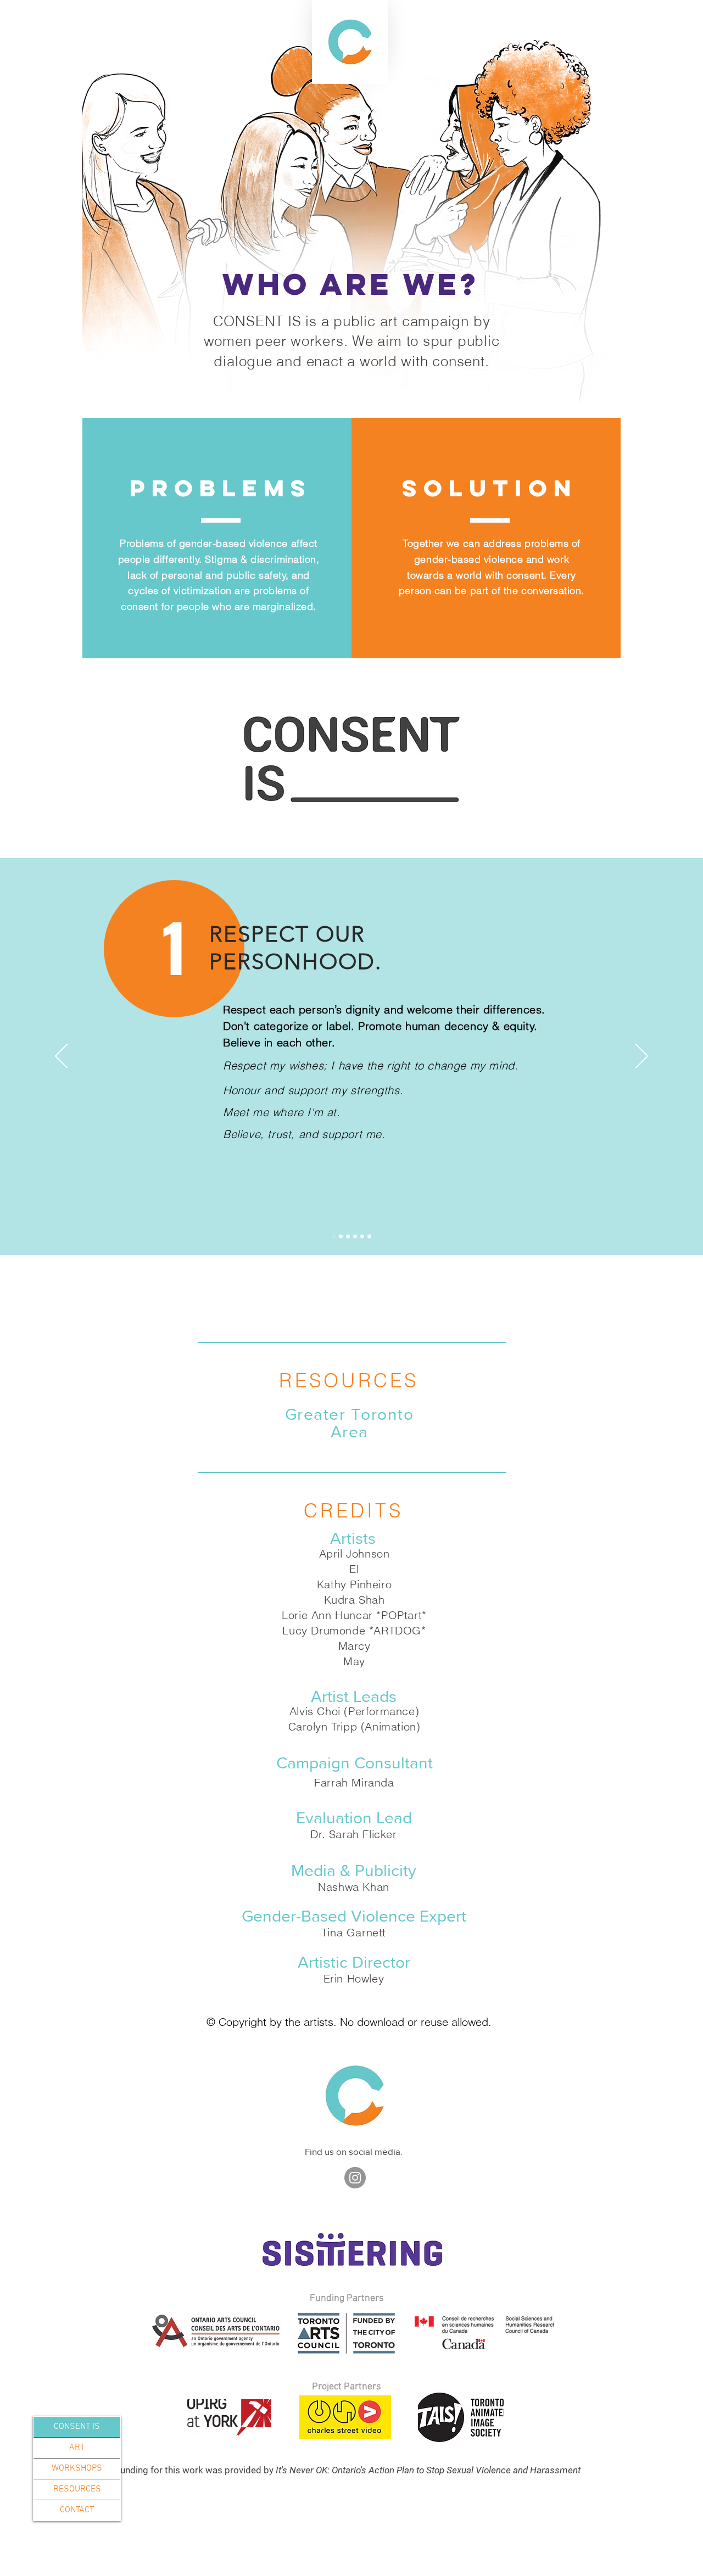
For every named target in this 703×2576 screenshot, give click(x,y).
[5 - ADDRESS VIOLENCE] (362, 1237)
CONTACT (77, 2510)
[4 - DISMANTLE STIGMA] (355, 1237)
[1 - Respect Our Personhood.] (334, 1237)
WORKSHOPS (77, 2468)
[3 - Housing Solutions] (348, 1237)
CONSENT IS (77, 2427)
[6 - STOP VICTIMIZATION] (369, 1237)
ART (77, 2448)
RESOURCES (77, 2489)
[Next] (642, 1057)
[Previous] (61, 1057)
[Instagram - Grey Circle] (355, 2178)
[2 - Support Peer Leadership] (341, 1237)
